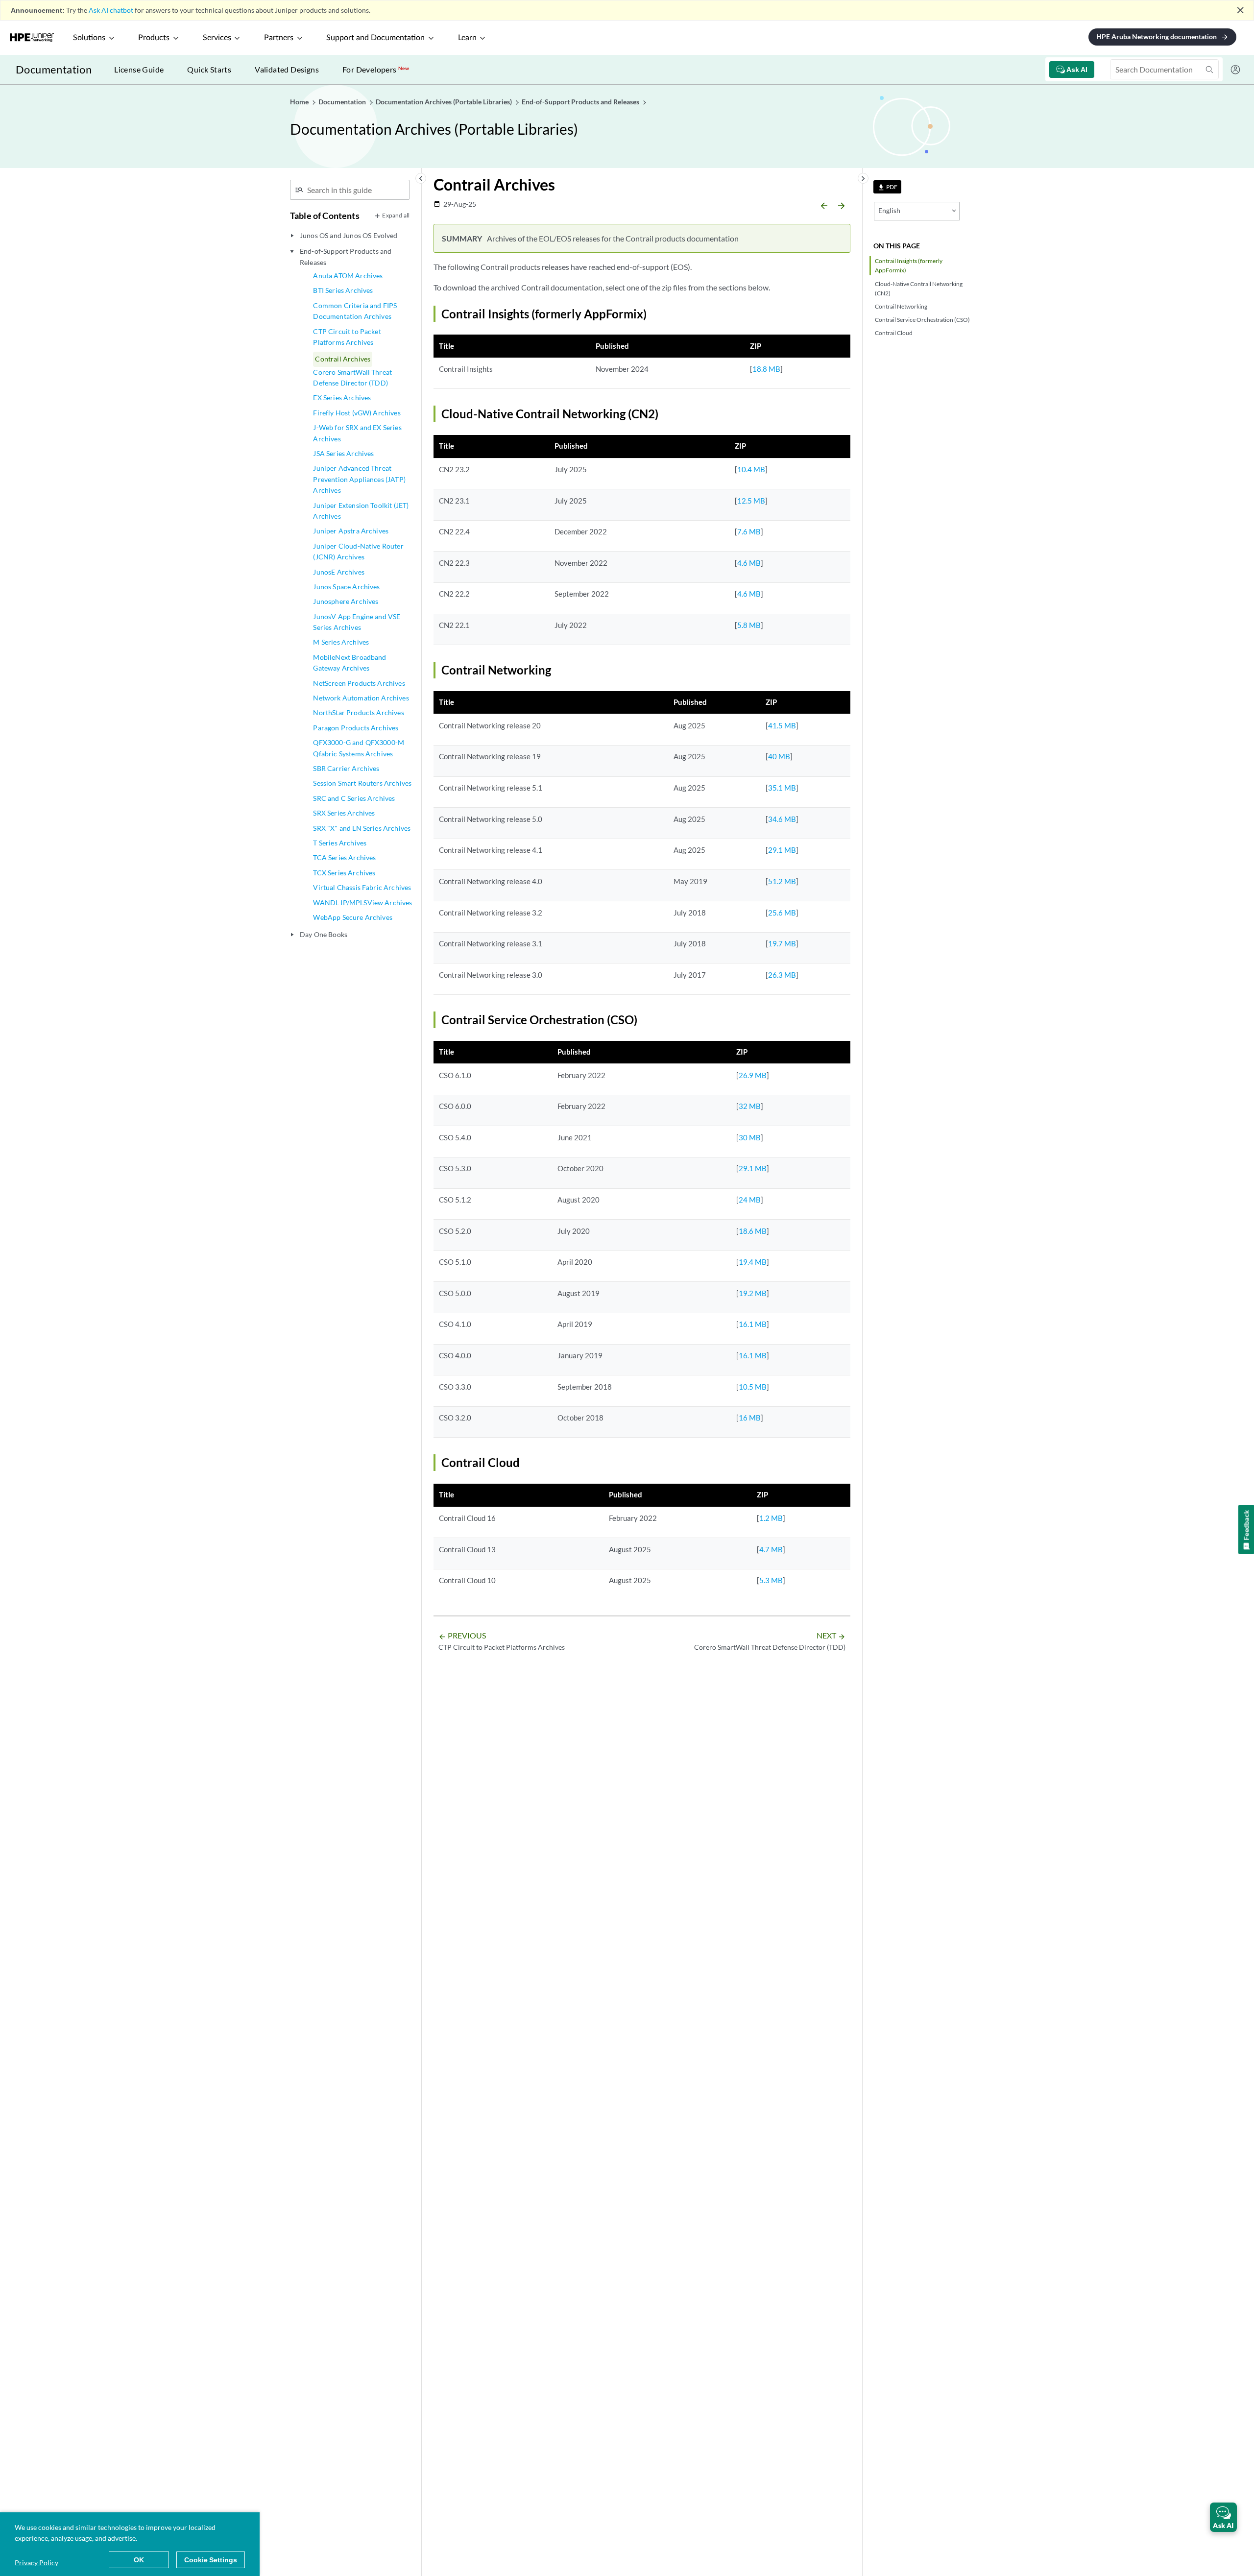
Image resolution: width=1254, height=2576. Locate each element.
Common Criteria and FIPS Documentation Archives (355, 311)
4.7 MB (771, 1549)
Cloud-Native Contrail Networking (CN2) (919, 289)
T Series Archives (340, 843)
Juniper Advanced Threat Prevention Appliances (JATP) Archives (359, 479)
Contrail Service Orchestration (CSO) (922, 320)
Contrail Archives (343, 359)
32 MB (750, 1106)
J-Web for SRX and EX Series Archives (357, 433)
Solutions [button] (89, 38)
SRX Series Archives (344, 813)
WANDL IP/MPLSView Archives (362, 903)
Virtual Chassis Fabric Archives (362, 887)
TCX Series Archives (344, 873)
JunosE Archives (338, 572)
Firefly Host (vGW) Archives (357, 413)
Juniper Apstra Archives (351, 531)
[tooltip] (887, 187)
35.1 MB (782, 788)
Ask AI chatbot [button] (111, 10)
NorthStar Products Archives (358, 712)
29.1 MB (782, 850)
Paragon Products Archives (356, 728)
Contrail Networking (901, 306)
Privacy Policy (36, 2563)
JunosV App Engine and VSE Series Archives (357, 622)
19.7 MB (782, 943)
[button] (1223, 2517)
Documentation (54, 69)
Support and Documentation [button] (375, 38)
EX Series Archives (342, 397)
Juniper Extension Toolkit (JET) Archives (361, 511)
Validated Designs (287, 69)
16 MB (750, 1418)
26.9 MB (753, 1075)
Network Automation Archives (361, 698)
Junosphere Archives (346, 601)
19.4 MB (753, 1262)
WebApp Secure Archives (353, 917)
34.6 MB (782, 819)
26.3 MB (782, 975)
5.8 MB (749, 625)
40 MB (779, 756)
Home (300, 102)
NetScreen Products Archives (359, 683)
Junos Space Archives (346, 587)
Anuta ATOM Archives (348, 276)
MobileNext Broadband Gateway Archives (350, 662)
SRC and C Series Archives (354, 798)
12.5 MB (751, 501)
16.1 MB (753, 1324)
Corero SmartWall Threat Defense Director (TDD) (352, 377)
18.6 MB (753, 1231)
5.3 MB (771, 1580)
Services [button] (217, 38)
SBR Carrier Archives (346, 768)
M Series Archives (341, 642)
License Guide (139, 69)
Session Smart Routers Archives (362, 783)
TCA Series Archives (344, 857)
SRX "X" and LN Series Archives (362, 828)
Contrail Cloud (894, 333)
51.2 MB (782, 881)
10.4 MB (751, 469)
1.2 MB (771, 1518)
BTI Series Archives (343, 290)
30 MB (750, 1137)
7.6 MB (749, 531)
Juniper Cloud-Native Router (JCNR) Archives (358, 551)
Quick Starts (209, 69)
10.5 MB (753, 1387)
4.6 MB (749, 563)
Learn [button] (467, 38)
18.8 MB (766, 369)
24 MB (750, 1200)
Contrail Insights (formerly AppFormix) (909, 265)
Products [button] (154, 38)
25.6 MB (782, 913)
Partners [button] (279, 38)
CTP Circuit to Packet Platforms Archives (347, 337)
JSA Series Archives (343, 453)
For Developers (376, 69)
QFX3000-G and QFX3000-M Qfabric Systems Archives (359, 748)
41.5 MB (782, 725)
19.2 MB (753, 1293)
